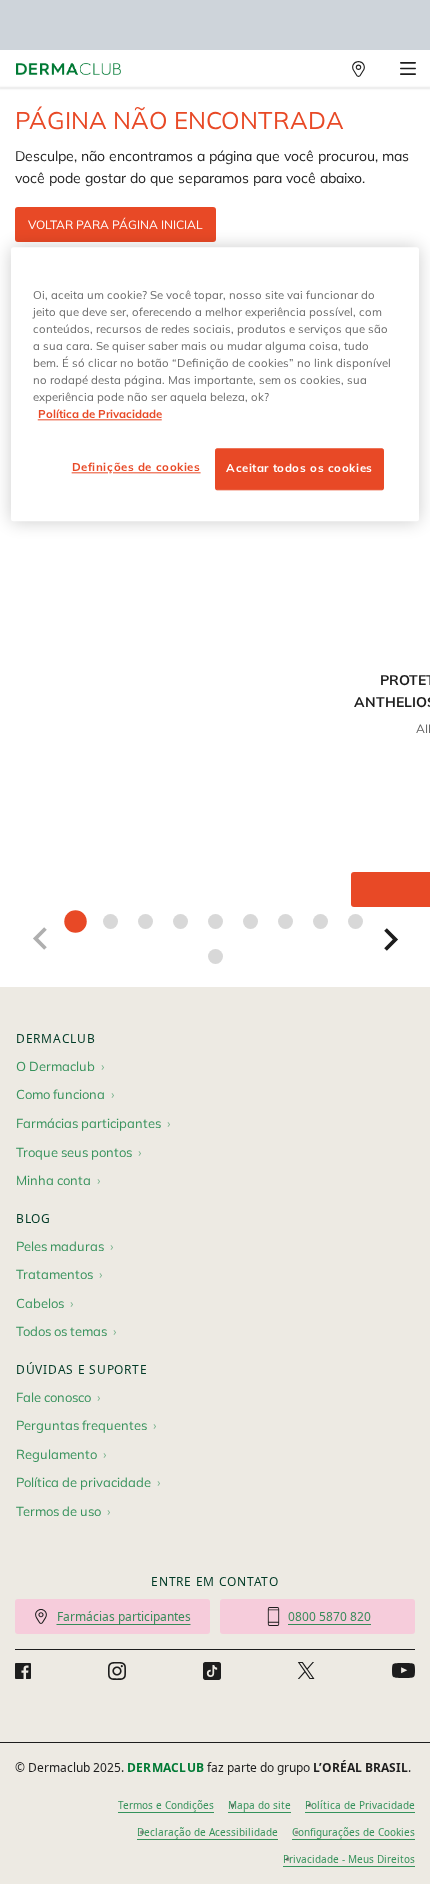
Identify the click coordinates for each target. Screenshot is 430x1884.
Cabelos (40, 1303)
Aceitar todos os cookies (299, 468)
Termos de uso (58, 1511)
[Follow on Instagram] (117, 1671)
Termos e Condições (166, 1805)
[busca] (315, 69)
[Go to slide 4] (180, 921)
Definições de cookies (136, 467)
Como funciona (60, 1094)
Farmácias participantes (88, 1123)
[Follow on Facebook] (23, 1671)
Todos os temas (61, 1331)
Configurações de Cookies (353, 1832)
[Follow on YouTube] (403, 1671)
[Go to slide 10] (215, 956)
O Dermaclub (55, 1066)
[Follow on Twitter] (306, 1671)
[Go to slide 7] (285, 921)
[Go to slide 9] (355, 921)
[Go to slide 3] (145, 921)
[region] (215, 384)
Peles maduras (60, 1246)
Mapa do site (259, 1805)
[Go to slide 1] (75, 921)
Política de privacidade (83, 1482)
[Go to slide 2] (110, 921)
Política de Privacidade (360, 1805)
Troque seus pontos (74, 1152)
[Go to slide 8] (320, 921)
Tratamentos (54, 1274)
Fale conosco (53, 1397)
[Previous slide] (39, 939)
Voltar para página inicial (115, 224)
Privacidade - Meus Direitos (349, 1859)
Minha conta (53, 1180)
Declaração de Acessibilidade (207, 1832)
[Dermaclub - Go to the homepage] (68, 69)
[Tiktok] (212, 1671)
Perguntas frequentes (81, 1425)
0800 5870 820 (329, 1616)
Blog (33, 1218)
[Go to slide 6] (250, 921)
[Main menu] (407, 69)
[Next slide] (391, 939)
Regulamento (56, 1454)
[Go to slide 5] (215, 921)
